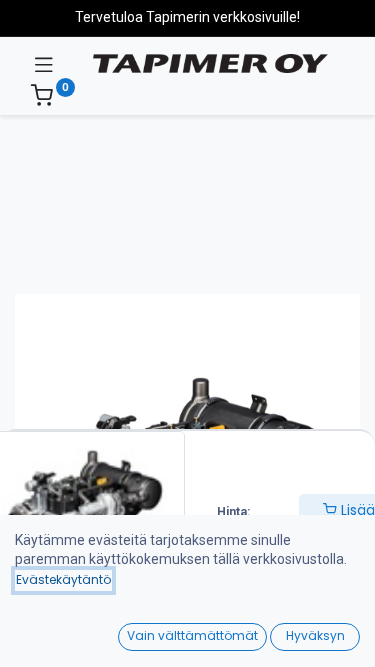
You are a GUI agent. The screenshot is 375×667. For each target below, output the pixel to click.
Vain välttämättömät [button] (192, 635)
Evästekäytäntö (63, 579)
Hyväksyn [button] (315, 635)
